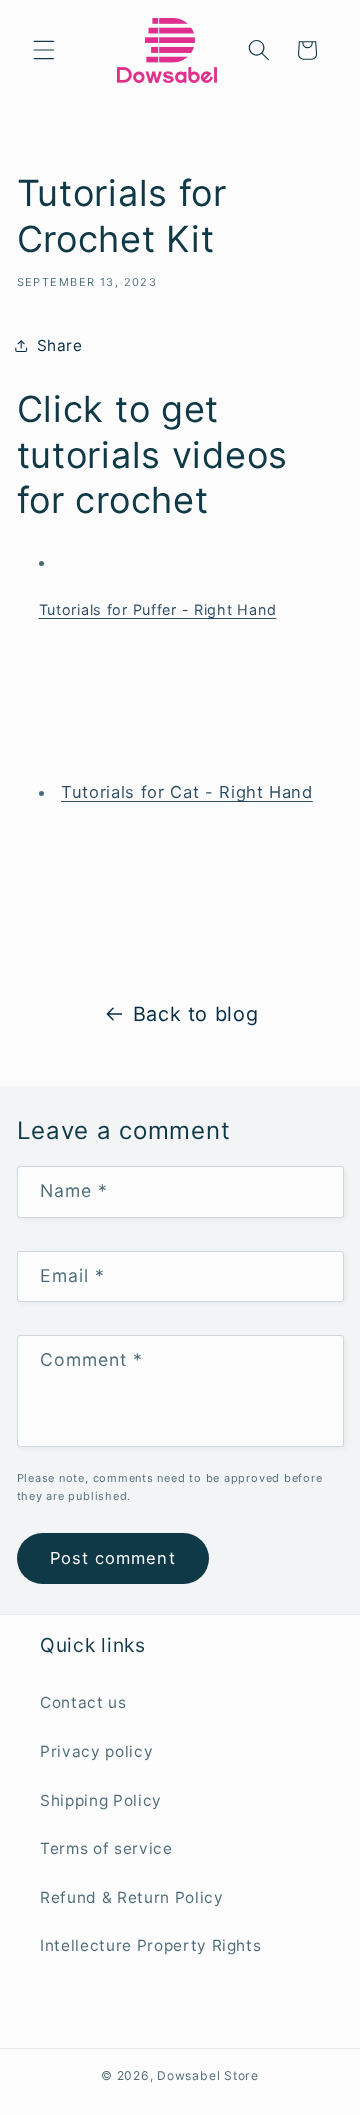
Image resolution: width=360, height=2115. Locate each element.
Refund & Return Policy (132, 1897)
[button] (44, 50)
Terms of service (106, 1848)
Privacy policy (96, 1751)
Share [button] (60, 345)
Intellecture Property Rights (150, 1945)
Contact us (83, 1702)
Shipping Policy (101, 1800)
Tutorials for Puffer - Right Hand (158, 609)
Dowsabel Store (208, 2075)
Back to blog (196, 1014)
